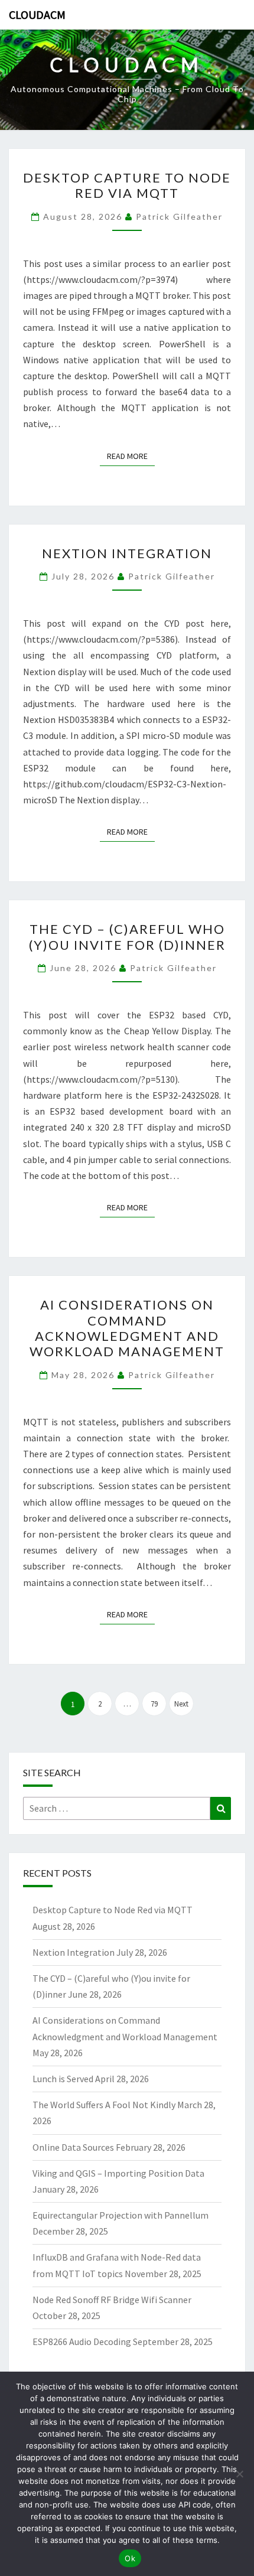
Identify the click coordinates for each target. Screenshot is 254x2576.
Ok (130, 2558)
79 (154, 1704)
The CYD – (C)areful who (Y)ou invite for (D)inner (127, 937)
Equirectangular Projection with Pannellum (121, 2215)
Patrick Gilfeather (179, 216)
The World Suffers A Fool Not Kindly (104, 2105)
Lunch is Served (63, 2079)
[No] (239, 2474)
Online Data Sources (73, 2147)
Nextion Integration (127, 553)
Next (181, 1704)
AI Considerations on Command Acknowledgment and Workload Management (127, 1328)
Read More (131, 456)
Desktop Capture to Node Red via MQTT (127, 185)
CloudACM (37, 14)
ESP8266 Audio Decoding (82, 2341)
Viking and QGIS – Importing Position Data (118, 2173)
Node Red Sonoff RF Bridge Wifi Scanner (112, 2300)
